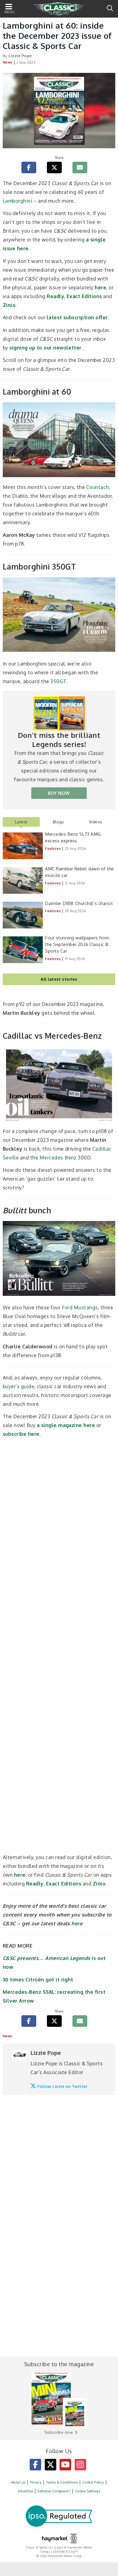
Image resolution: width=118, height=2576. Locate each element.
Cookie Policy (93, 2482)
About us (18, 2482)
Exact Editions (84, 296)
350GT (58, 681)
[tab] (21, 822)
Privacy (36, 2482)
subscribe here (21, 1434)
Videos (96, 822)
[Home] (59, 9)
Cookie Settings (88, 2491)
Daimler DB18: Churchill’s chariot (79, 903)
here (100, 287)
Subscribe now (59, 2432)
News (8, 62)
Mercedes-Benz (58, 1158)
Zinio (9, 305)
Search (110, 8)
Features (53, 849)
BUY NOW (59, 793)
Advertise (25, 2491)
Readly (55, 296)
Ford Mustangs (80, 1307)
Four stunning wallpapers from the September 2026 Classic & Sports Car (77, 944)
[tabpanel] (59, 913)
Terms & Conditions (62, 2482)
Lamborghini (17, 201)
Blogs (58, 822)
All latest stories (59, 979)
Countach (98, 487)
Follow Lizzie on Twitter (63, 2086)
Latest (21, 822)
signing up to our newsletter (45, 348)
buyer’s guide (19, 1386)
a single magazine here (66, 1425)
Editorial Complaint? (54, 2491)
